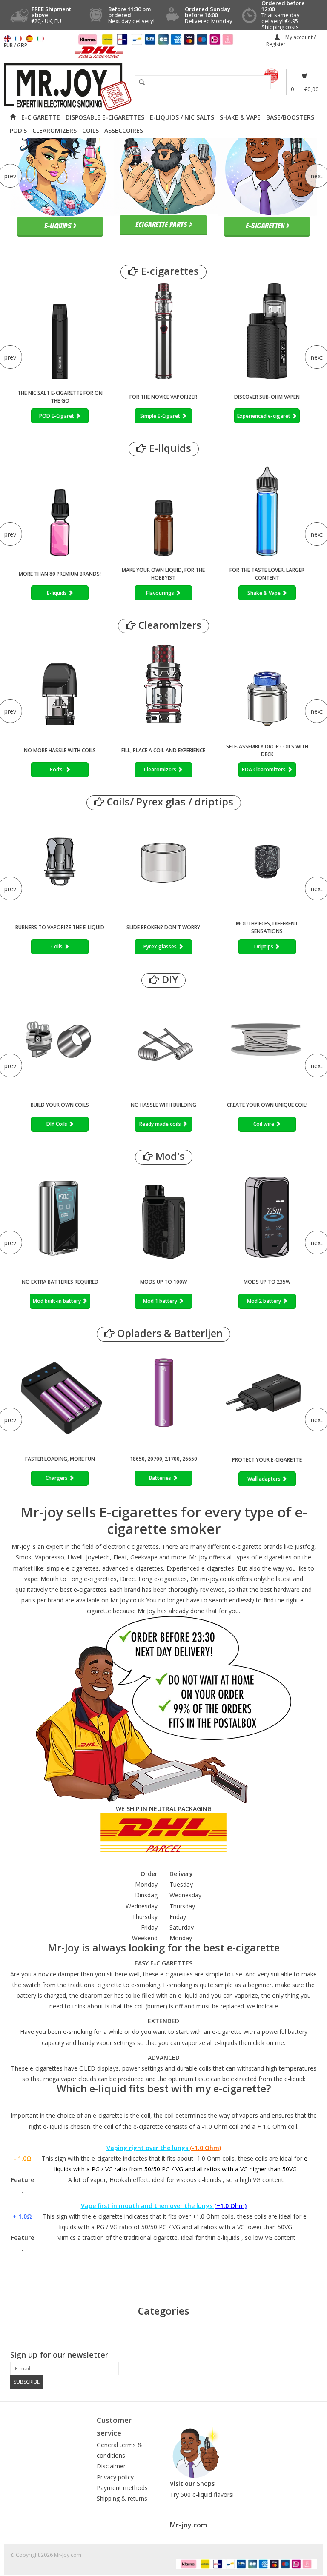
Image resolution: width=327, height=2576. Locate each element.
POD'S (18, 130)
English (7, 39)
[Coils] (60, 862)
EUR (9, 45)
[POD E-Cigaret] (60, 331)
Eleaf (120, 1557)
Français (18, 39)
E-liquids (169, 448)
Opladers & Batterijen (169, 1333)
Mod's (169, 1156)
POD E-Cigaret (57, 416)
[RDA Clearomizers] (267, 685)
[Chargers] (60, 1393)
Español (29, 39)
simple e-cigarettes (73, 1568)
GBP (22, 45)
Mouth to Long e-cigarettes (79, 1579)
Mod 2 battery (265, 1301)
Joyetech (98, 1557)
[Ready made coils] (163, 1039)
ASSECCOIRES (124, 130)
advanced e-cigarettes (133, 1568)
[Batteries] (163, 1393)
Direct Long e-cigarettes (153, 1579)
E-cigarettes (169, 271)
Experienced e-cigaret (264, 416)
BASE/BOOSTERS (290, 117)
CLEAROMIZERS (54, 130)
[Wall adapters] (267, 1395)
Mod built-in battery (57, 1301)
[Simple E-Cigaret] (163, 331)
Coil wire (264, 1124)
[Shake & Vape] (267, 508)
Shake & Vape (265, 593)
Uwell (75, 1557)
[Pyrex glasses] (163, 862)
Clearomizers (169, 625)
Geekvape (144, 1557)
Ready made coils (161, 1124)
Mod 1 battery (161, 1301)
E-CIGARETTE (41, 117)
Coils (57, 947)
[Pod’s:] (60, 685)
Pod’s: (57, 770)
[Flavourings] (163, 508)
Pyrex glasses (161, 947)
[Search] (139, 83)
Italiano (40, 39)
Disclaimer (111, 2466)
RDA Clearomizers (264, 770)
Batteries (161, 1478)
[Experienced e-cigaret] (267, 331)
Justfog (304, 1546)
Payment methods (122, 2488)
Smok (24, 1557)
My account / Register (291, 41)
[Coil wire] (267, 1039)
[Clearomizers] (163, 685)
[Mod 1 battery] (163, 1216)
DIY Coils (57, 1124)
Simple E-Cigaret (161, 416)
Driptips (264, 947)
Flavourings (161, 593)
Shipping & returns (122, 2498)
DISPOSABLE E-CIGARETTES (105, 117)
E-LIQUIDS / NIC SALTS (182, 117)
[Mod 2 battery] (267, 1216)
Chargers (57, 1478)
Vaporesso (50, 1557)
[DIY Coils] (60, 1039)
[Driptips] (267, 862)
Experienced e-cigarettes (200, 1568)
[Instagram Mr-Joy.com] (310, 2355)
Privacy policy (115, 2477)
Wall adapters (265, 1479)
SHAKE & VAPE (240, 117)
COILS (90, 130)
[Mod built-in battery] (60, 1216)
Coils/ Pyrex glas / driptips (169, 802)
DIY (169, 980)
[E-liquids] (60, 508)
